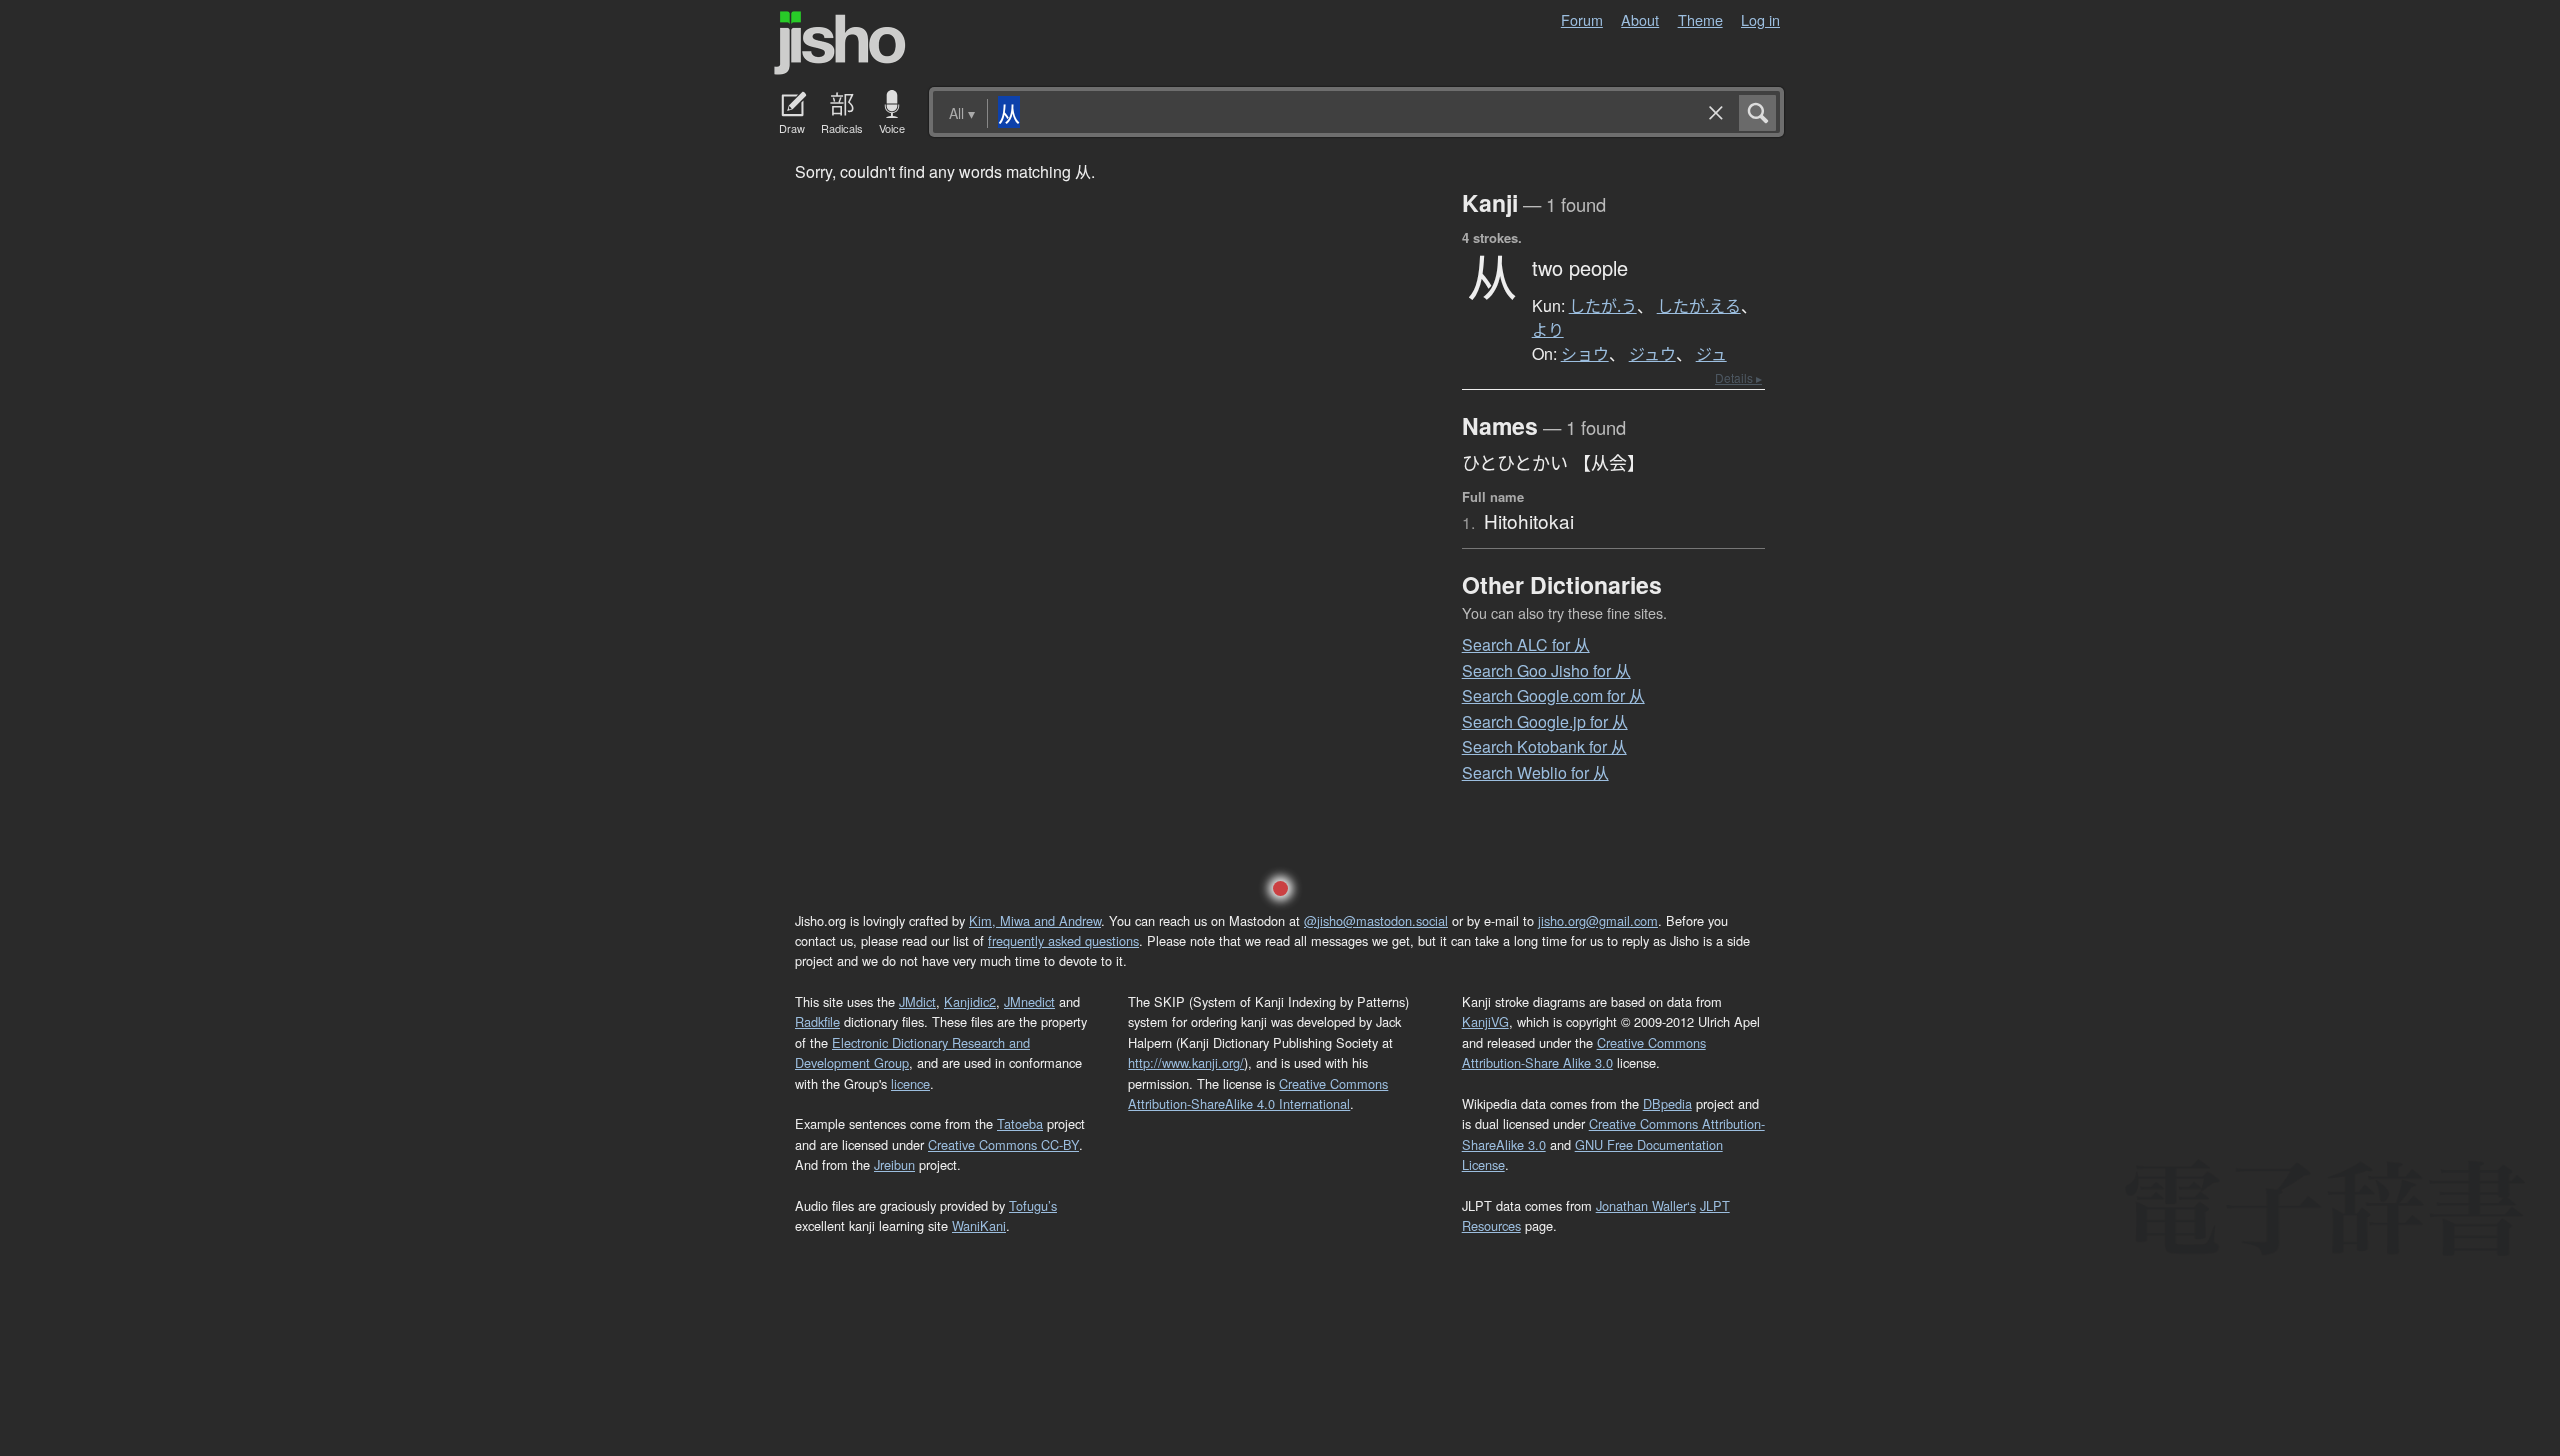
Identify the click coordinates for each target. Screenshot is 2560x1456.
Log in (1760, 19)
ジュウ (1652, 354)
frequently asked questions (1063, 940)
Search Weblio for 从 (1535, 772)
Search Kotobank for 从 (1544, 746)
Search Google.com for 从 (1553, 695)
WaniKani (979, 1225)
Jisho (840, 43)
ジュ (1711, 354)
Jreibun (894, 1164)
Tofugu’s (1033, 1205)
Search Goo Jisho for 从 (1546, 670)
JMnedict (1029, 1001)
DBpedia (1667, 1103)
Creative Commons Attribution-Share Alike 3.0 (1584, 1052)
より (1548, 330)
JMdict (917, 1001)
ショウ (1585, 354)
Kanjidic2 (970, 1001)
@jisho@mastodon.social (1376, 920)
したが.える (1699, 306)
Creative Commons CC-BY (1003, 1144)
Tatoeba (1020, 1123)
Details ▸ (1738, 377)
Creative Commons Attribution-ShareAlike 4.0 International (1258, 1093)
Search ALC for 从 (1526, 644)
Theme (1700, 19)
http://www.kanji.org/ (1186, 1062)
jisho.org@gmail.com (1598, 920)
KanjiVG (1485, 1021)
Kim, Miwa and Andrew (1035, 920)
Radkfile (817, 1021)
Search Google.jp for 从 (1545, 721)
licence (910, 1083)
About (1640, 19)
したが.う (1603, 306)
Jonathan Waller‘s (1646, 1205)
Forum (1582, 19)
